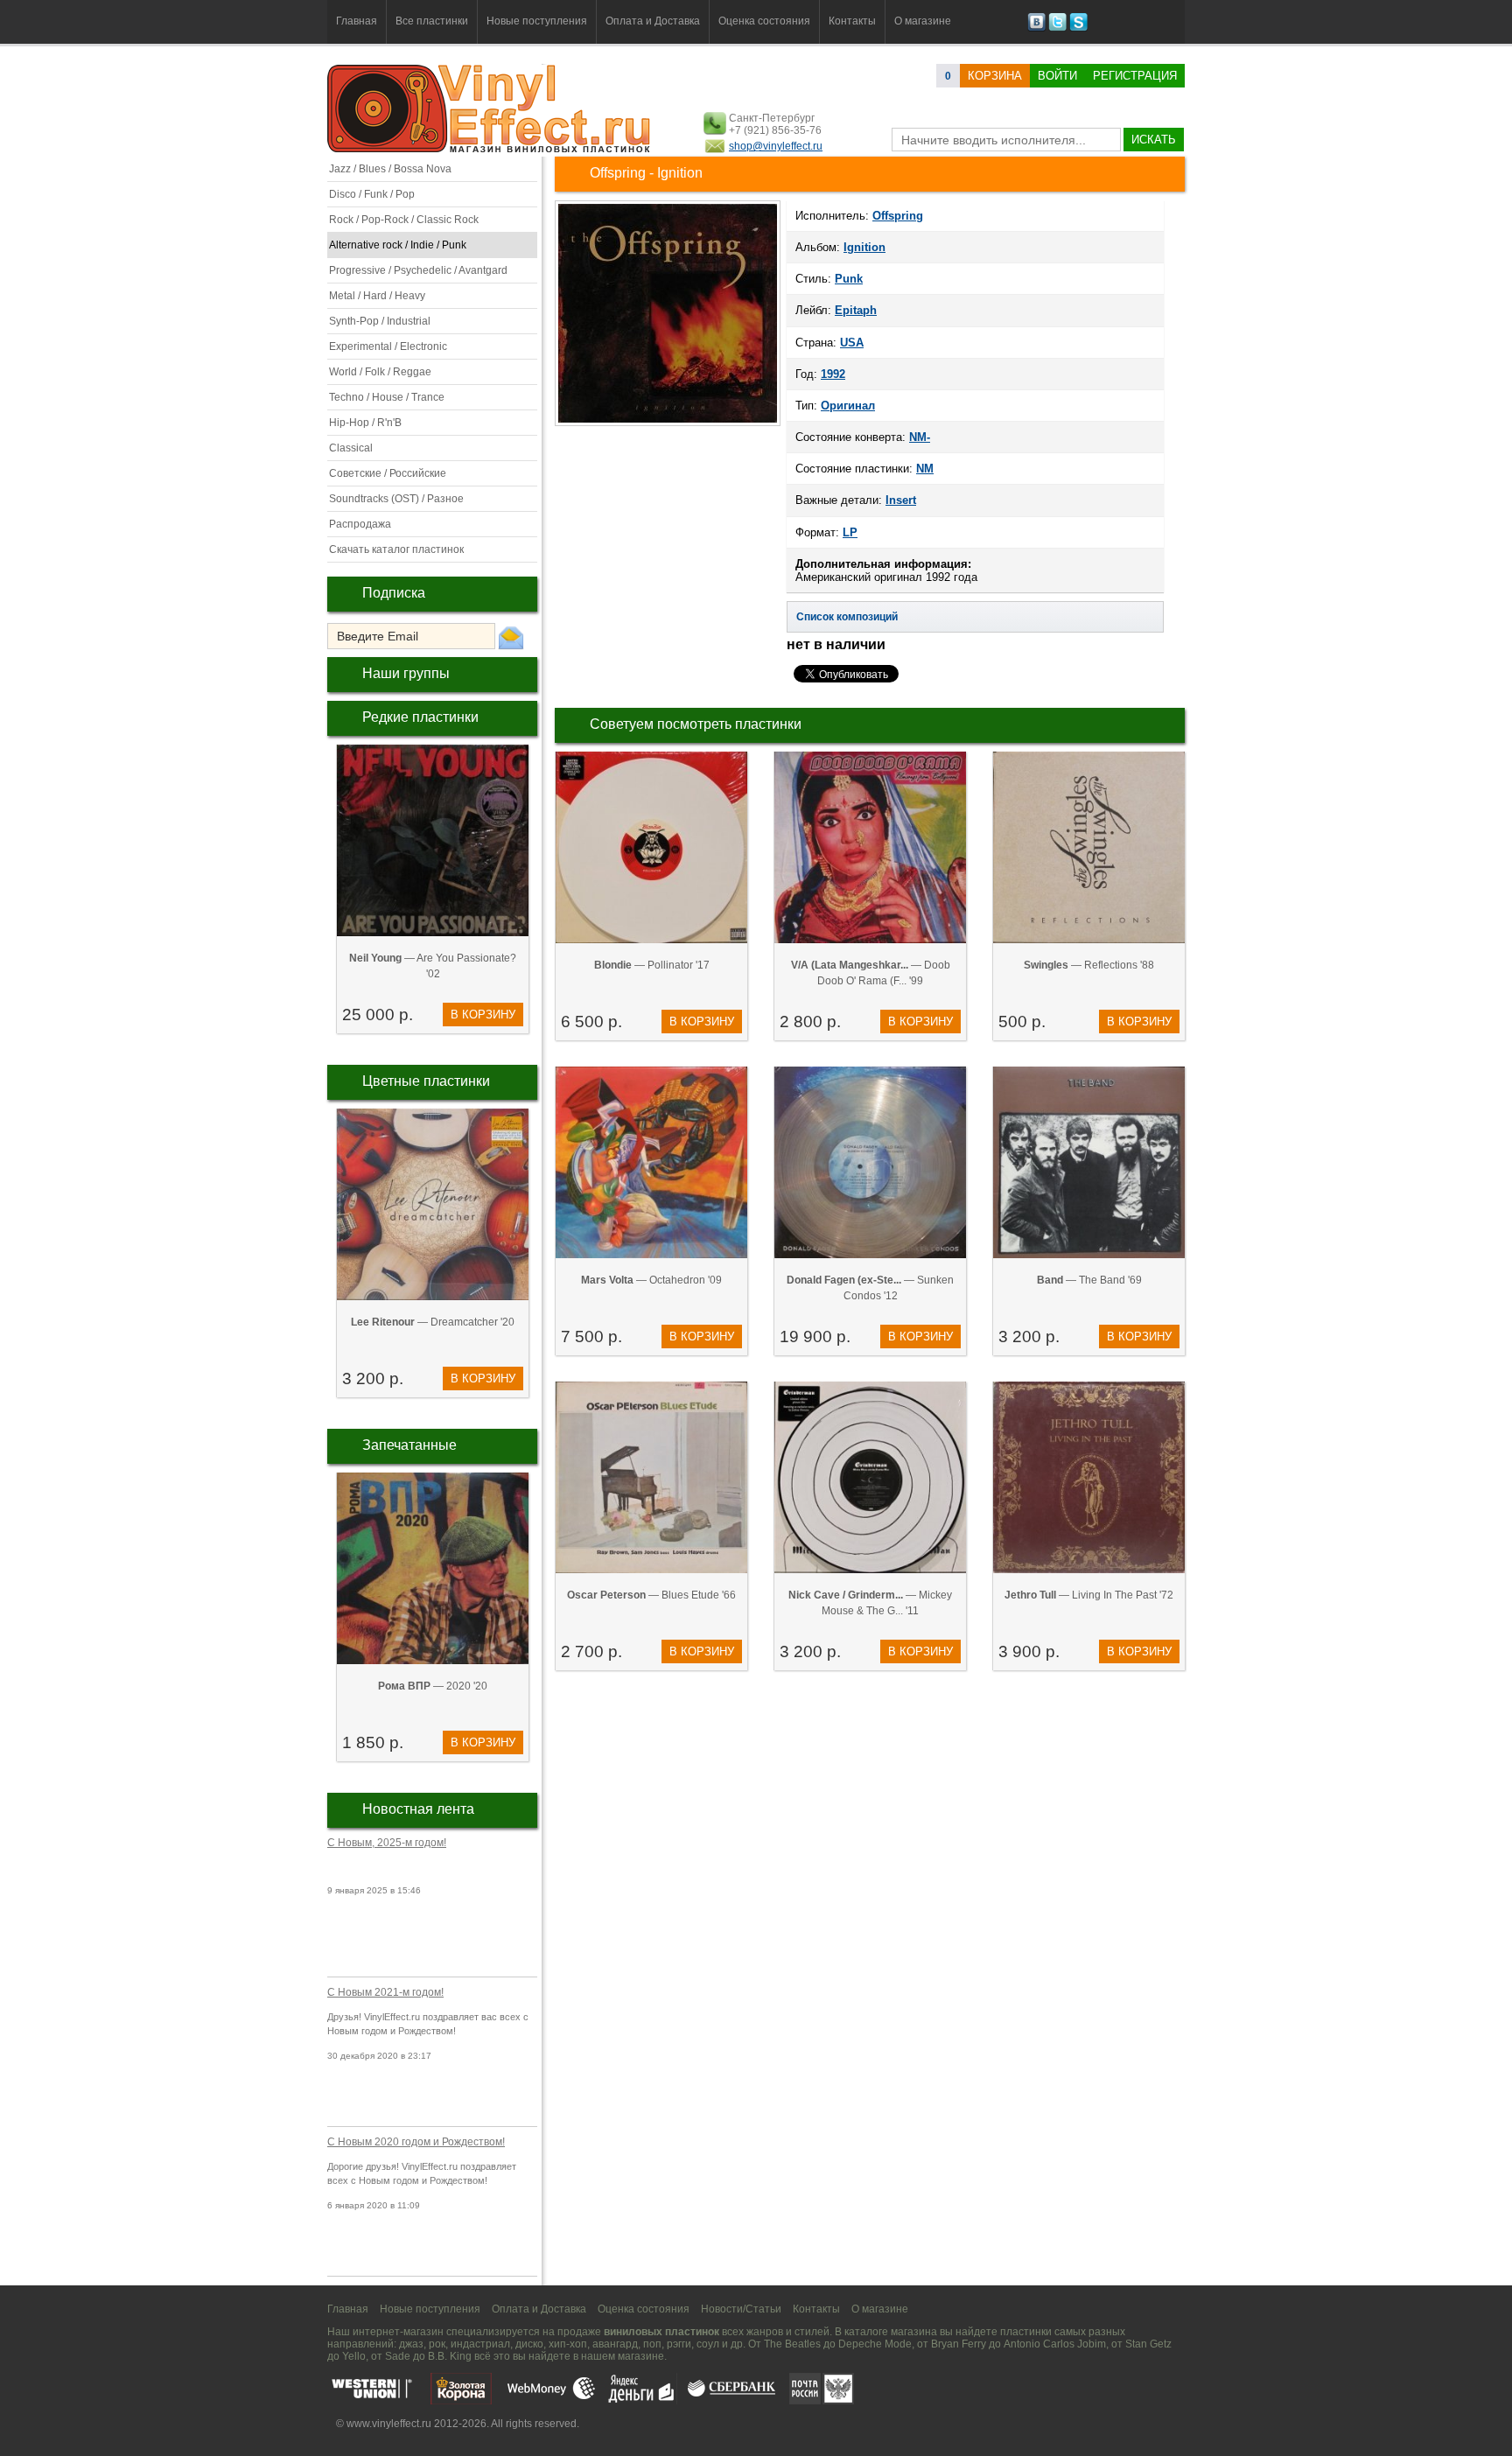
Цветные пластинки (426, 1081)
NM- (920, 437)
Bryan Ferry (959, 2344)
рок (437, 2344)
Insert (901, 500)
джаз (411, 2344)
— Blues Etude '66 (651, 1595)
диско (529, 2344)
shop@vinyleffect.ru (776, 146)
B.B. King (450, 2356)
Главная (357, 21)
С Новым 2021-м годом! (385, 1992)
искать (1154, 140)
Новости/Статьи (741, 2309)
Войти (1057, 76)
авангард (615, 2344)
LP (850, 532)
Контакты (852, 21)
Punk (849, 279)
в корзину (483, 1015)
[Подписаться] (511, 637)
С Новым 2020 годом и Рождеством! (416, 2142)
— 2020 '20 (433, 1686)
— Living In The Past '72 (1089, 1595)
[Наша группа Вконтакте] (1036, 28)
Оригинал (848, 406)
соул (708, 2344)
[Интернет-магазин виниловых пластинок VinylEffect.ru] (490, 149)
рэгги (679, 2344)
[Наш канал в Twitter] (1057, 28)
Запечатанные (409, 1445)
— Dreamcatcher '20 (433, 1322)
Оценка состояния (764, 21)
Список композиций (847, 617)
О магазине (923, 21)
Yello (354, 2356)
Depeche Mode (875, 2344)
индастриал (480, 2344)
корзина (995, 76)
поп (652, 2344)
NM (925, 469)
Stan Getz (1148, 2344)
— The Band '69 (1089, 1280)
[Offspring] (668, 424)
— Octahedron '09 (651, 1280)
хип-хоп (568, 2344)
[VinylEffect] (1078, 28)
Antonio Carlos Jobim (1055, 2344)
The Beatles (792, 2344)
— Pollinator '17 (652, 965)
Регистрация (1135, 76)
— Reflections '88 (1089, 965)
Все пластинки (432, 21)
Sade (398, 2356)
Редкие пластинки (420, 717)
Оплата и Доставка (653, 21)
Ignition (864, 247)
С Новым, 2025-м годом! (387, 1843)
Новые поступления (537, 21)
